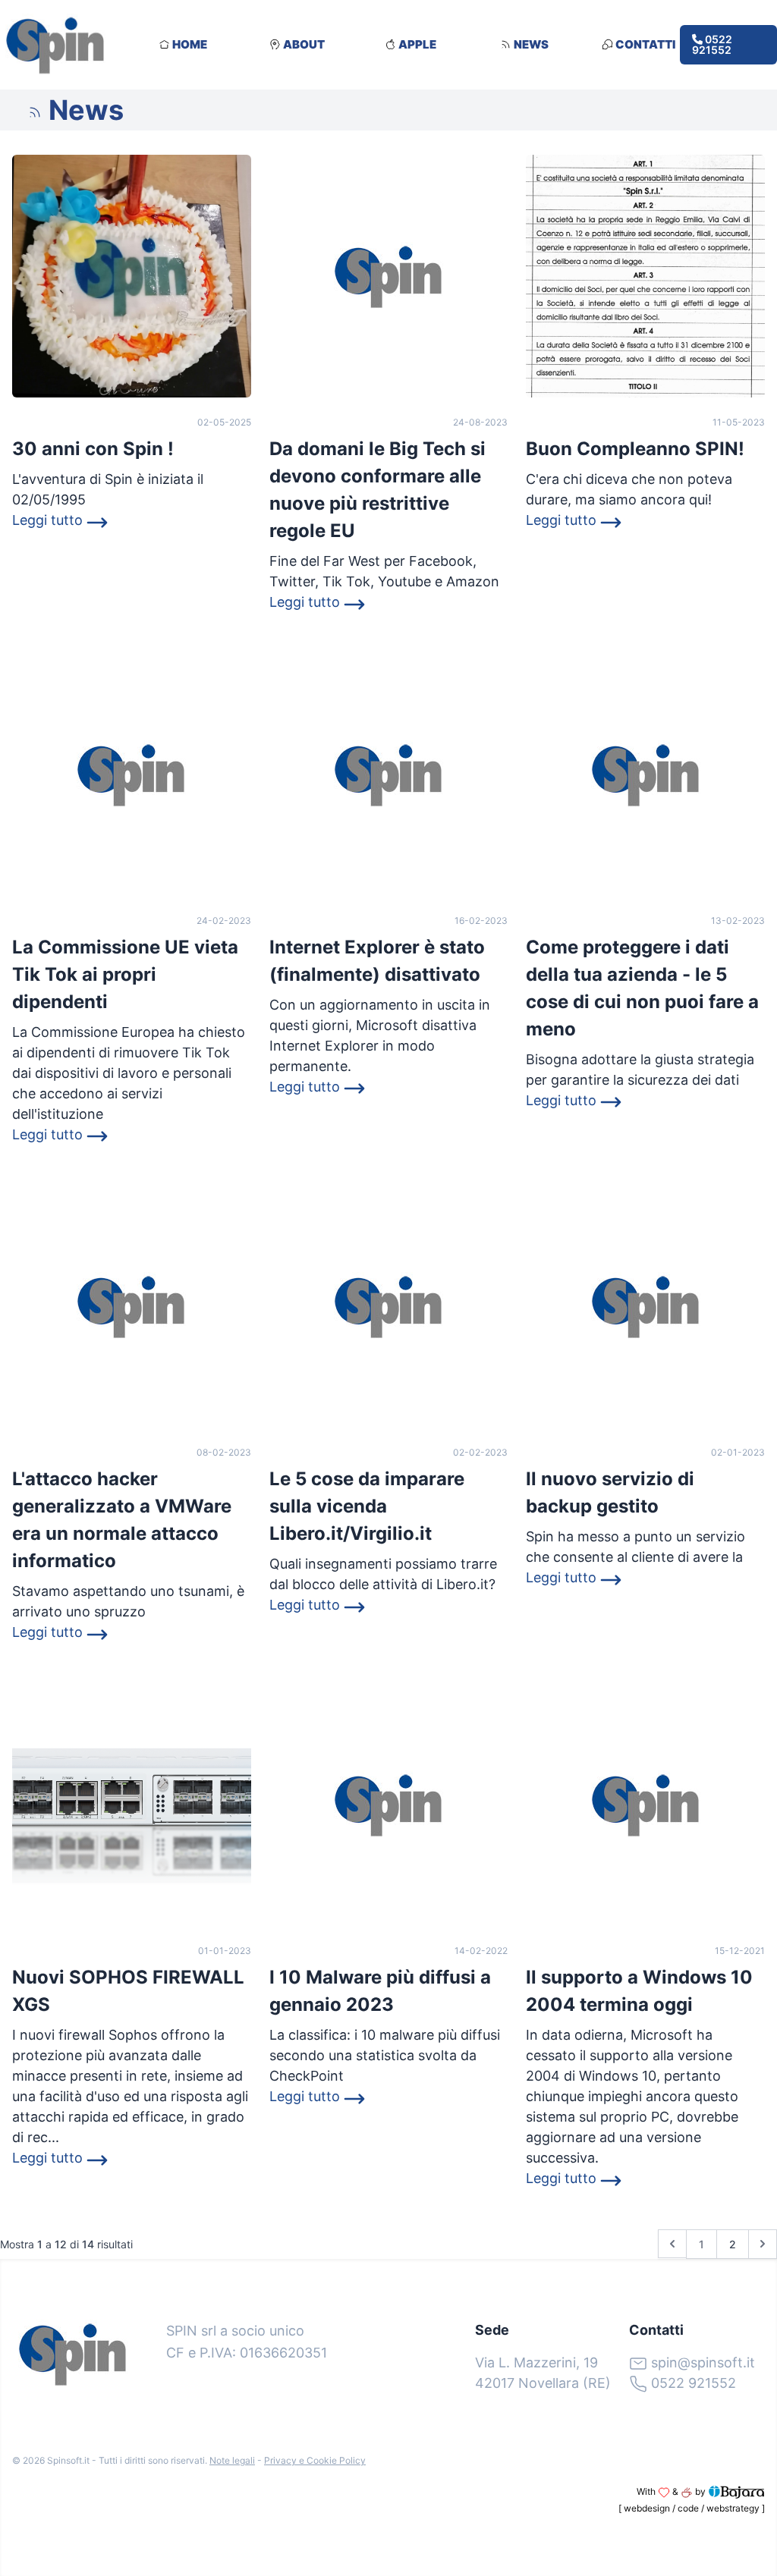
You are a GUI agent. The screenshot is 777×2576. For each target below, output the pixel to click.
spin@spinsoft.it (703, 2362)
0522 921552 (712, 44)
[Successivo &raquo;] (763, 2244)
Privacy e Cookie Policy (315, 2460)
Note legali (232, 2460)
